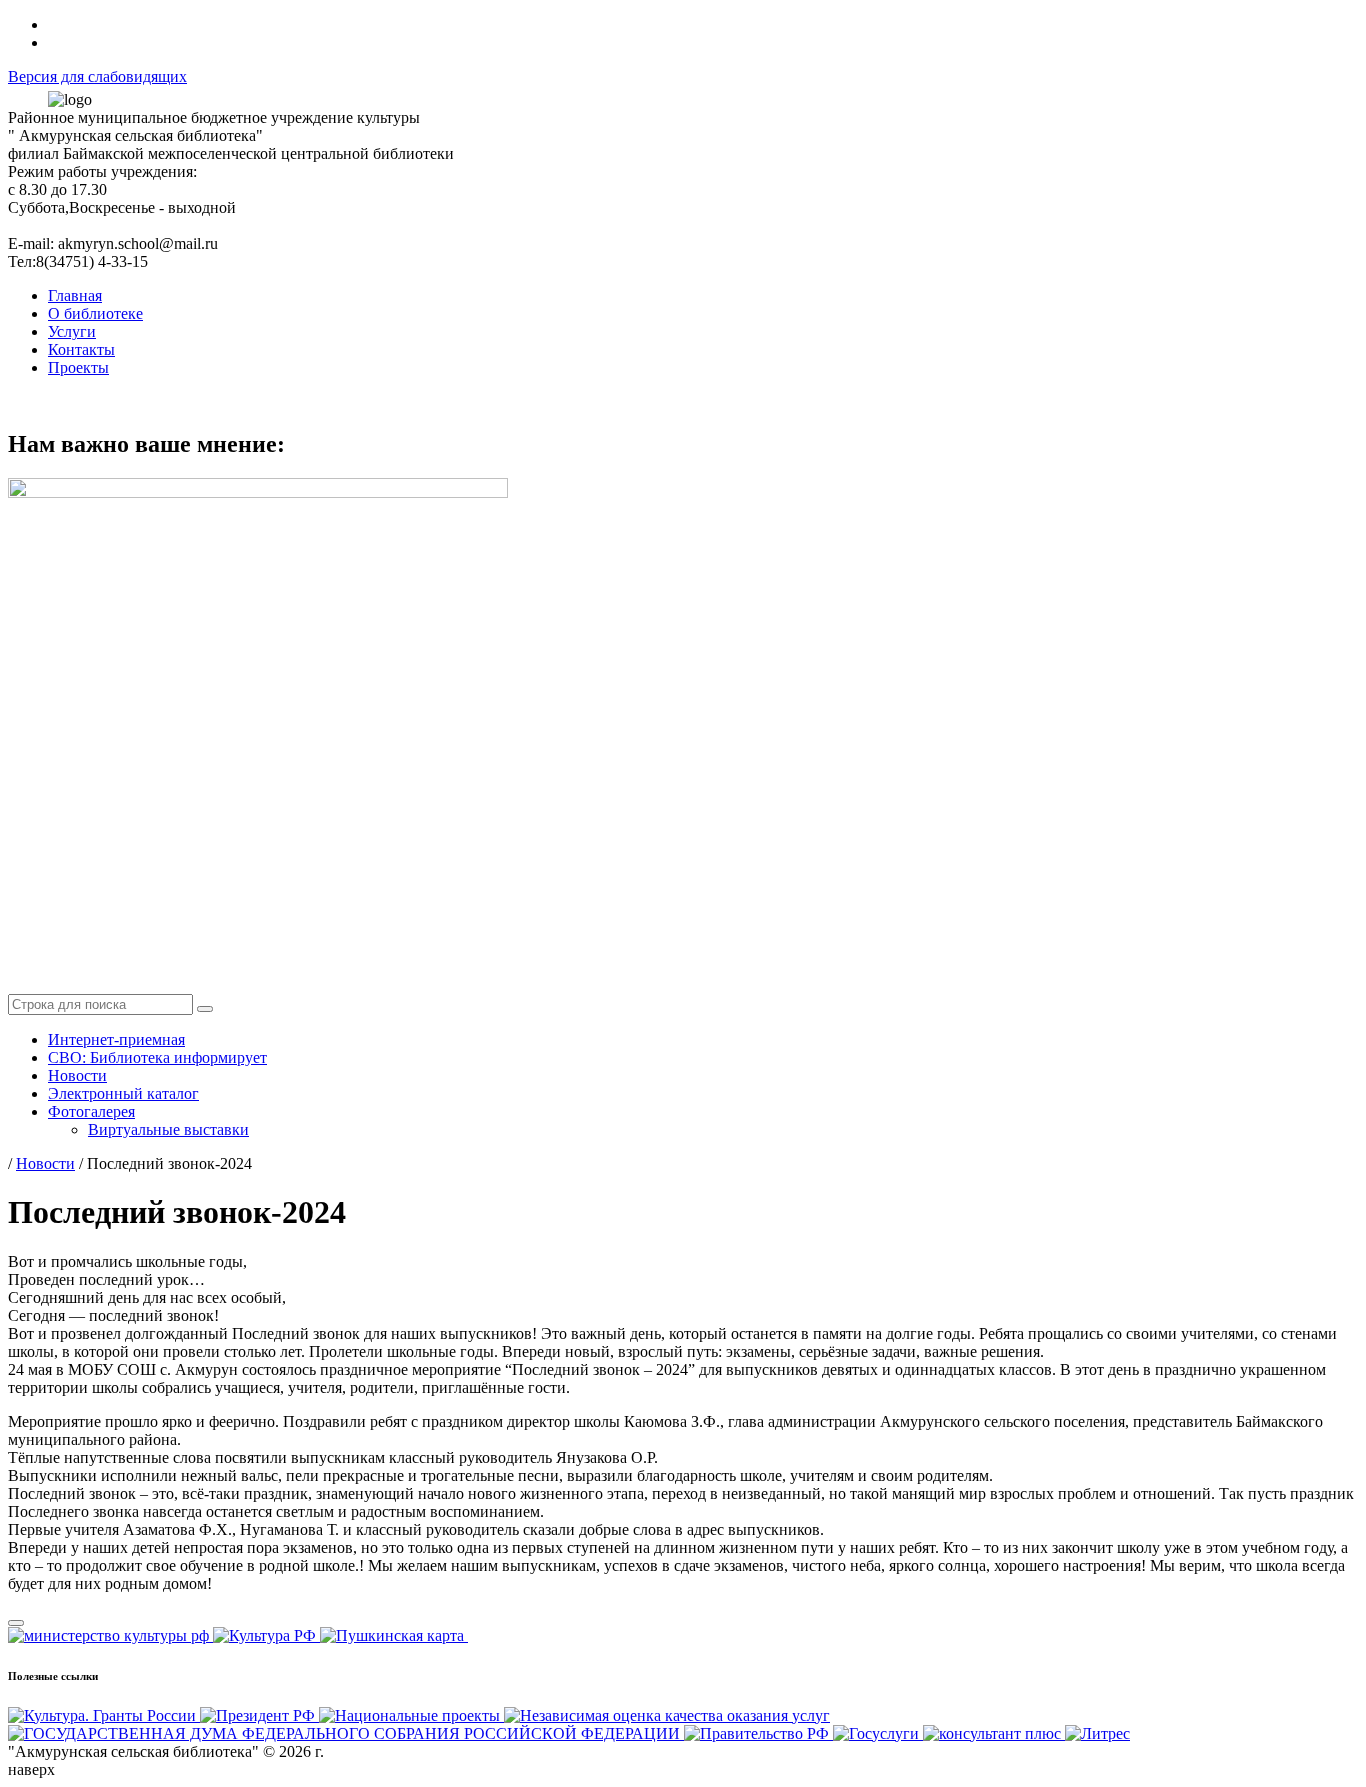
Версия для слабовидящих (97, 76)
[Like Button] (16, 1623)
